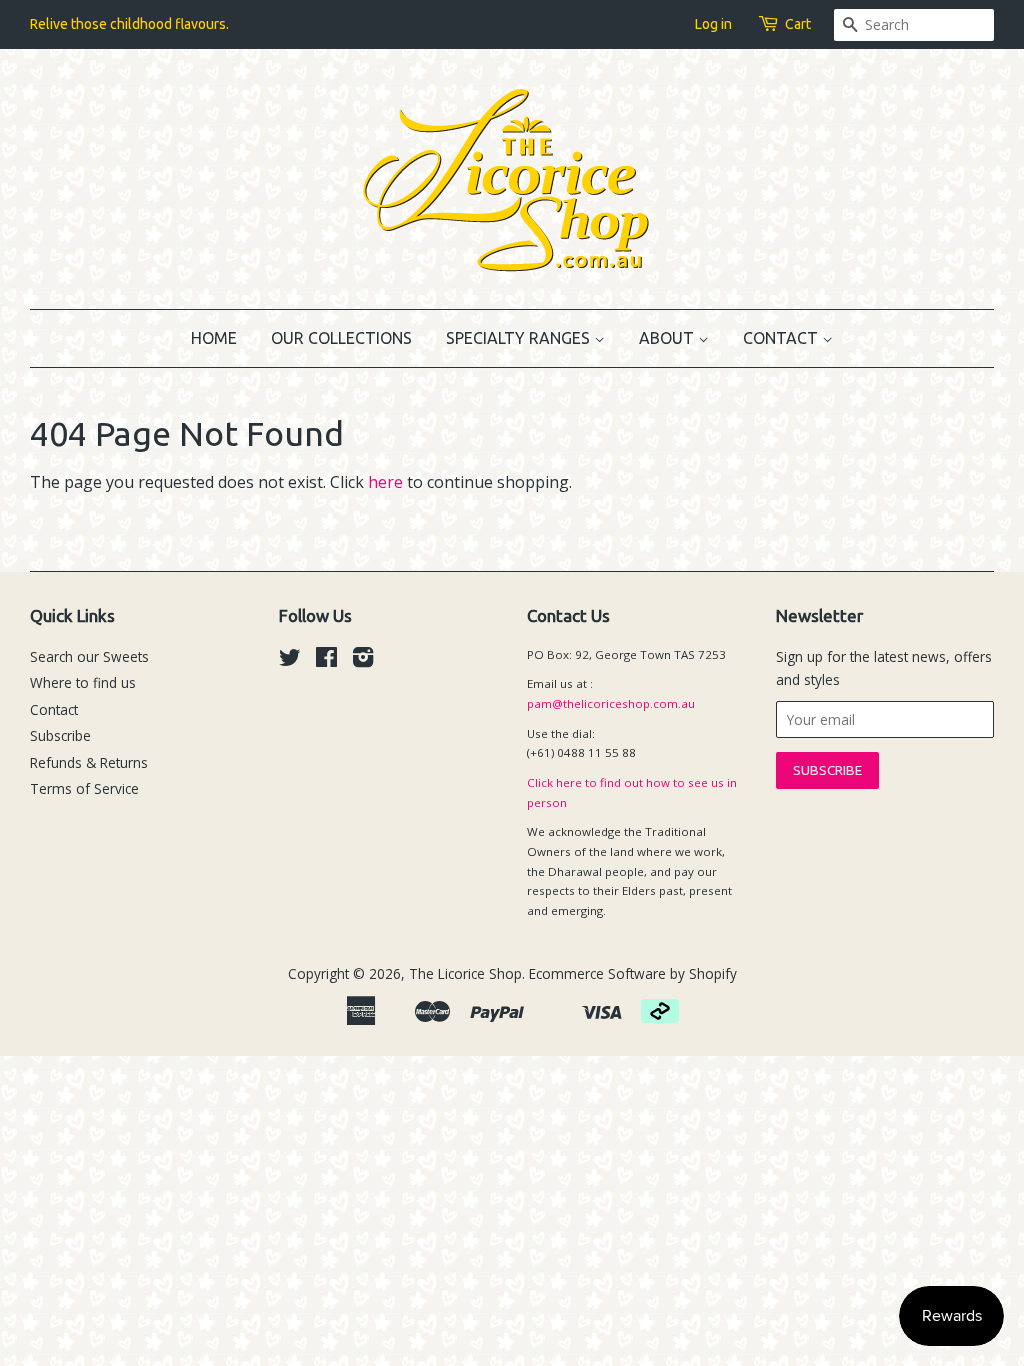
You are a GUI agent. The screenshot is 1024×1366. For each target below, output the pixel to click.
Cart (798, 24)
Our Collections (341, 338)
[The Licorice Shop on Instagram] (363, 660)
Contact (782, 338)
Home (214, 338)
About (668, 338)
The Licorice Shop (465, 973)
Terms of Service (84, 788)
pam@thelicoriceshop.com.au (611, 703)
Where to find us (83, 682)
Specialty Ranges (520, 338)
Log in (713, 24)
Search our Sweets (89, 656)
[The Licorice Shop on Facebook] (326, 660)
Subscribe (60, 735)
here (385, 482)
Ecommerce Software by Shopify (633, 973)
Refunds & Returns (89, 762)
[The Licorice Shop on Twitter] (290, 660)
